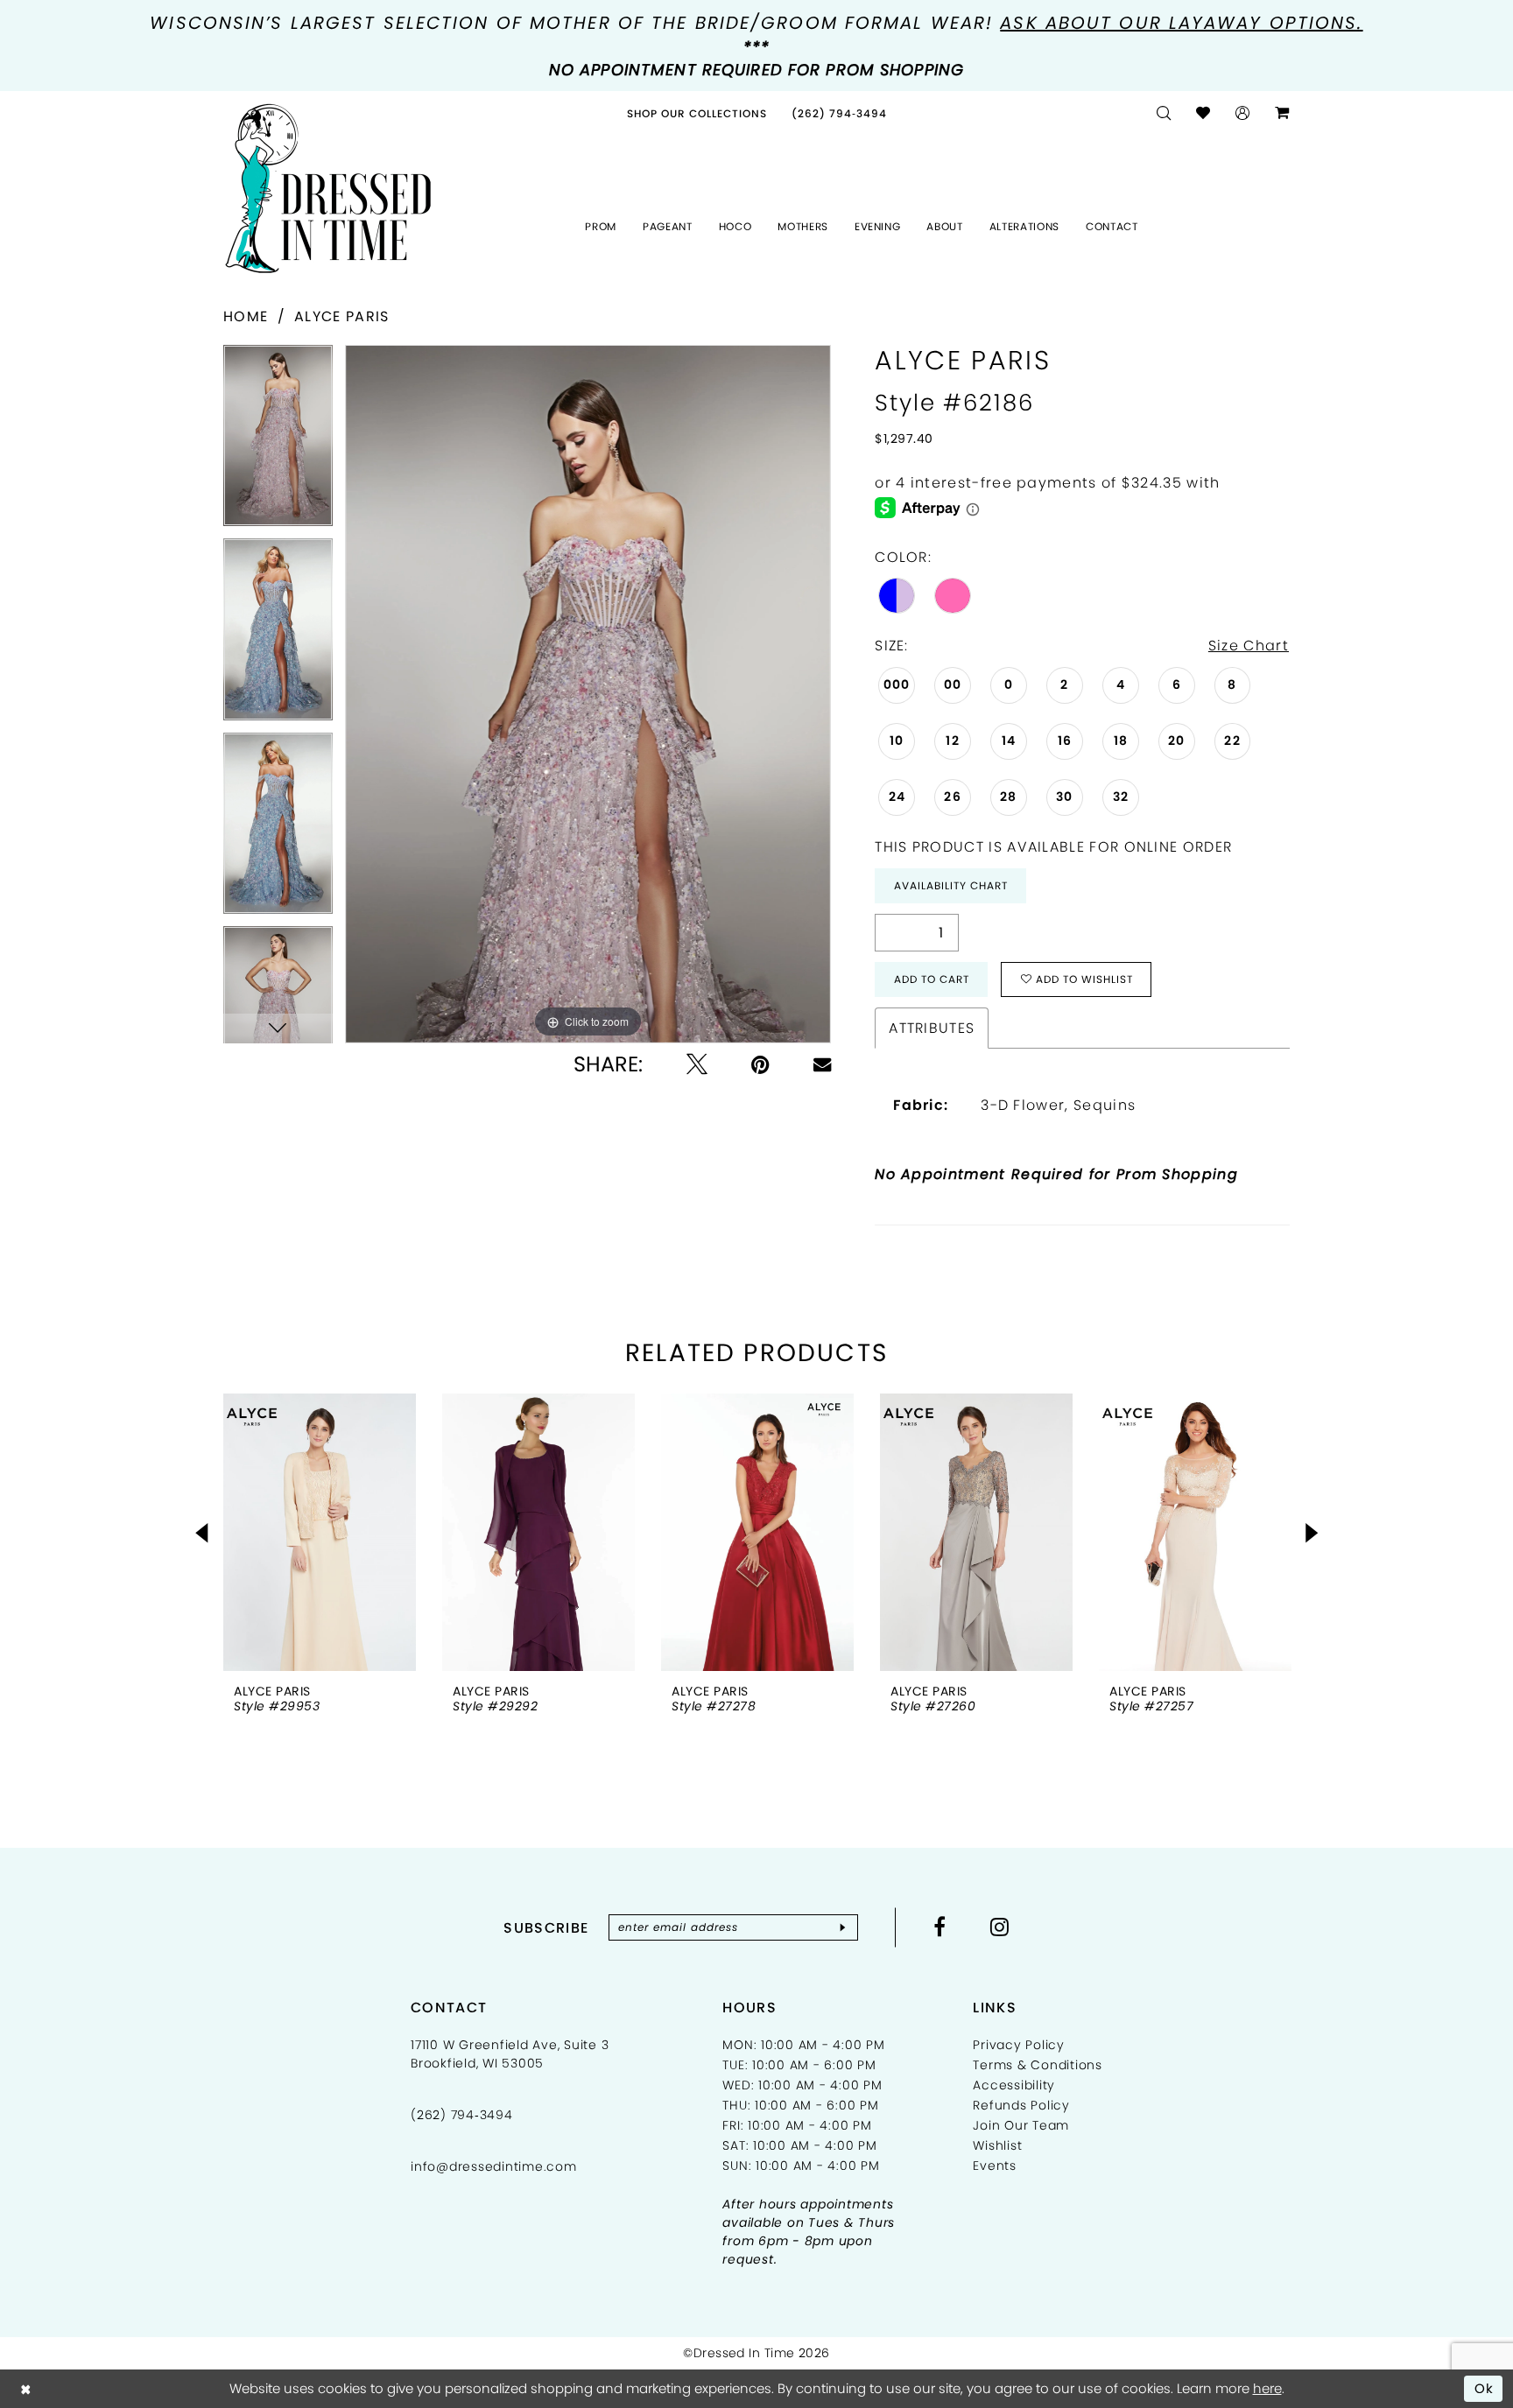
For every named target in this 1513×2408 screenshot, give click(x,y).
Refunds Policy (1021, 2105)
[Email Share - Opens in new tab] (822, 1064)
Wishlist (997, 2145)
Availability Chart (951, 885)
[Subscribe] (843, 1927)
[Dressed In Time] (328, 189)
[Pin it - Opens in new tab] (760, 1064)
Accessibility (1014, 2085)
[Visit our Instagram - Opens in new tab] (1000, 1927)
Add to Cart (932, 979)
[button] (1243, 113)
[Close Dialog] (26, 2388)
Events (995, 2166)
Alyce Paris (341, 316)
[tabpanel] (278, 442)
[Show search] (1164, 113)
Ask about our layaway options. (1181, 23)
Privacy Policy (1019, 2045)
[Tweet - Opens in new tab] (697, 1064)
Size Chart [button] (1249, 646)
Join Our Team (1021, 2125)
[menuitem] (697, 113)
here (1267, 2388)
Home (246, 316)
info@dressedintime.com (494, 2166)
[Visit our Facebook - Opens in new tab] (940, 1927)
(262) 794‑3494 (462, 2115)
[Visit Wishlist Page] (1203, 113)
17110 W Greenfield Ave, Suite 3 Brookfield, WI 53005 (510, 2054)
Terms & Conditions (1038, 2065)
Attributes (932, 1028)
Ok (1485, 2388)
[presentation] (320, 1532)
